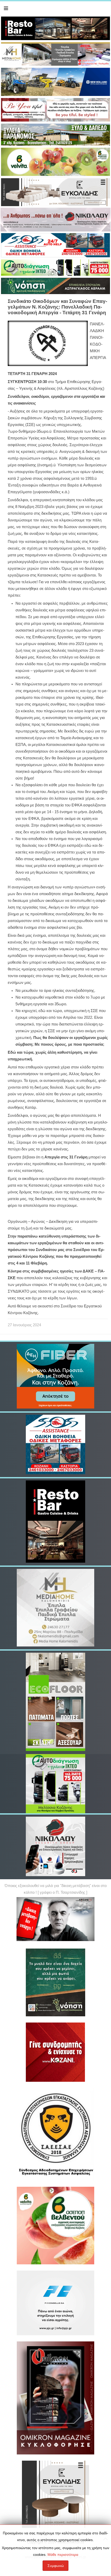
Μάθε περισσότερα (63, 2555)
